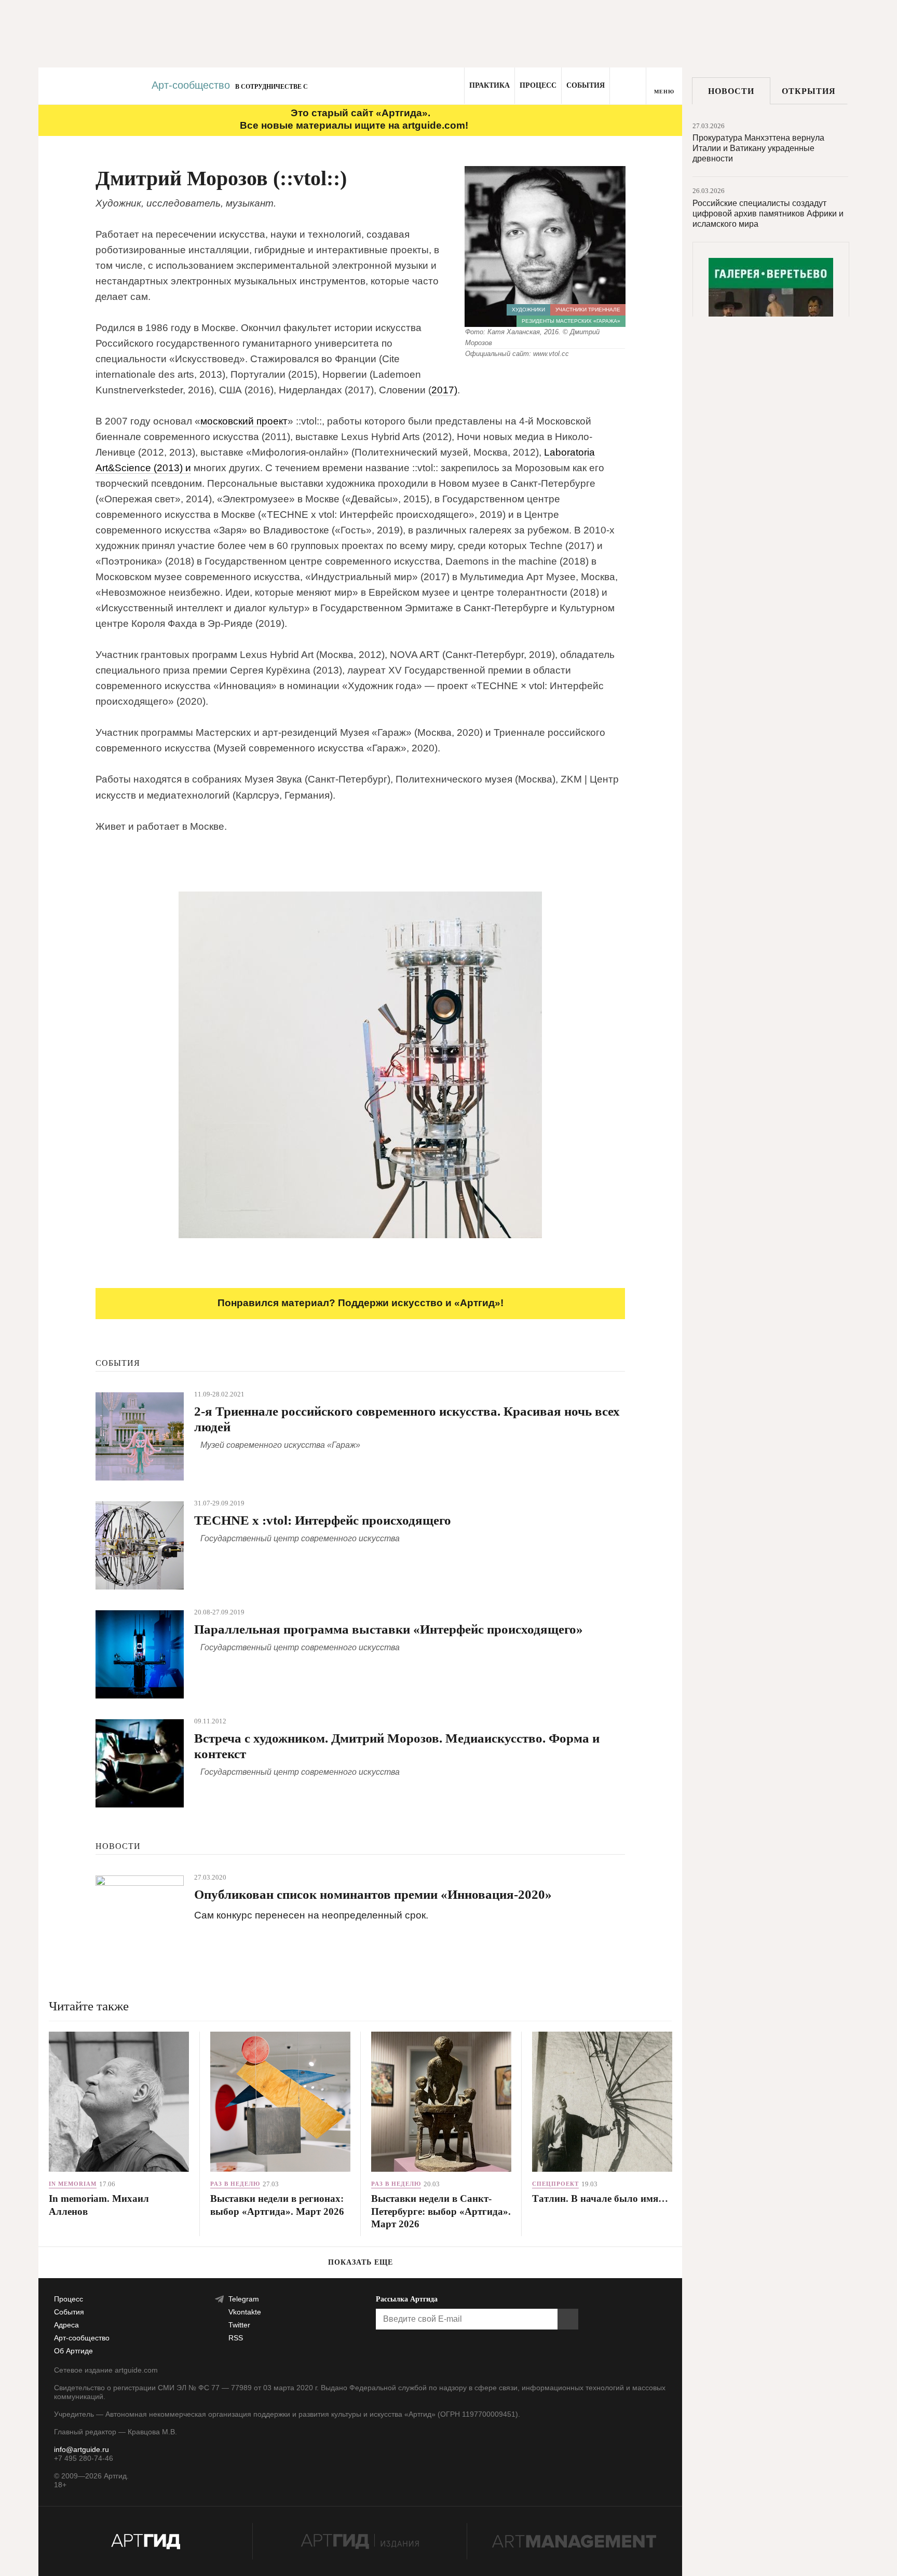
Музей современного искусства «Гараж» (280, 1445)
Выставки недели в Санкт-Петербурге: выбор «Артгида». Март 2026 (441, 2211)
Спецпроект (555, 2184)
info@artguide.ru (81, 2449)
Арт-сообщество (191, 85)
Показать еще (361, 2262)
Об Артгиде (73, 2351)
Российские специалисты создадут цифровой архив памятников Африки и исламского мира (768, 214)
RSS (236, 2338)
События (586, 85)
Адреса (66, 2325)
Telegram (244, 2299)
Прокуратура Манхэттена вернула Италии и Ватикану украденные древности (758, 148)
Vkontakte (245, 2312)
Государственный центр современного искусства (300, 1538)
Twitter (239, 2325)
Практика (490, 85)
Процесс (538, 85)
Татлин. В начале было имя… (600, 2198)
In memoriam (73, 2184)
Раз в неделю (235, 2184)
